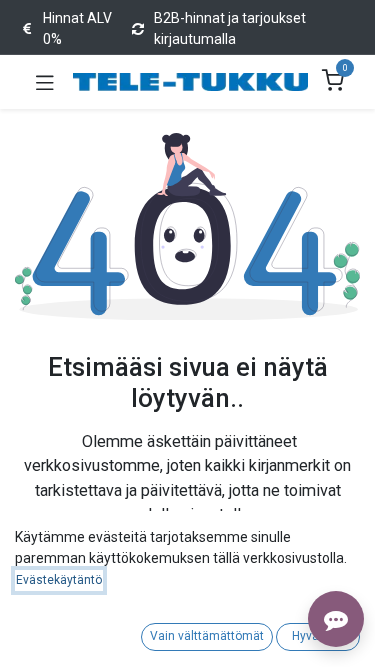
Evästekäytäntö (59, 580)
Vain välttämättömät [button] (207, 636)
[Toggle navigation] (45, 82)
